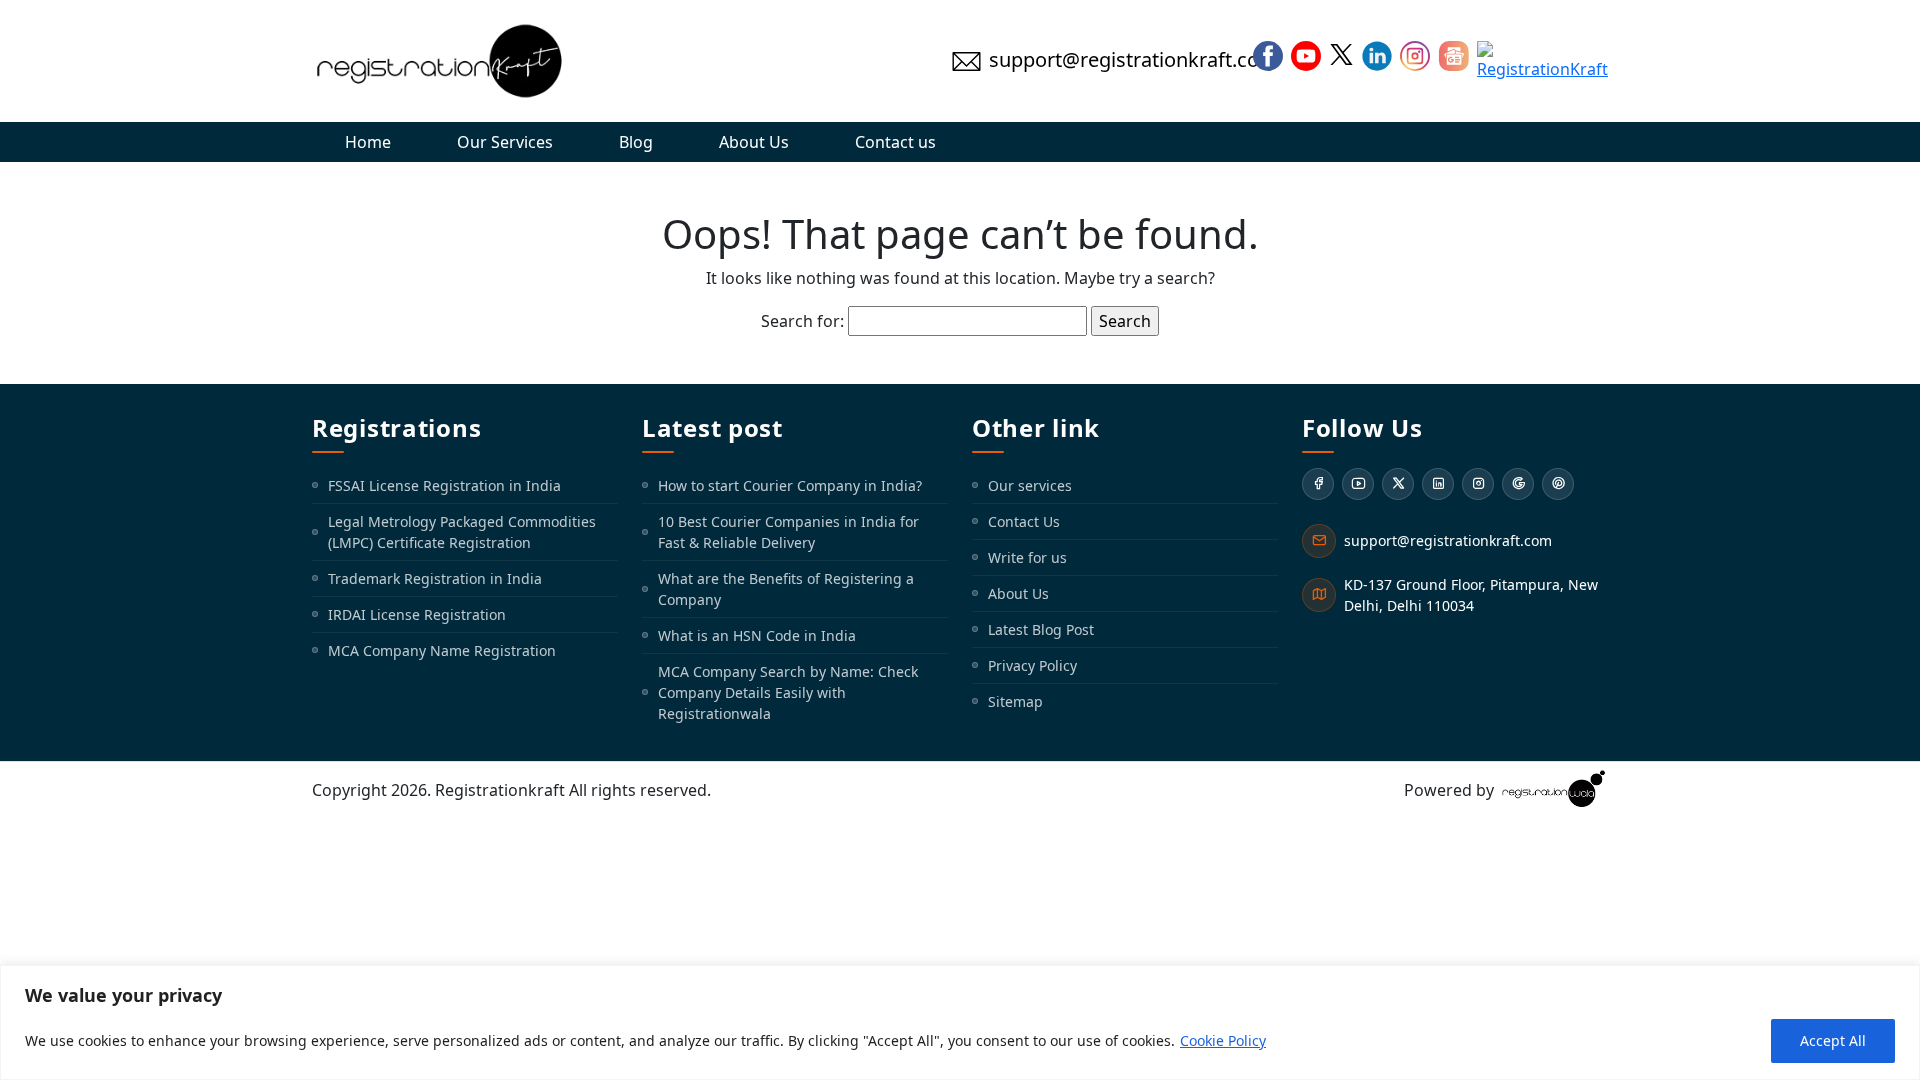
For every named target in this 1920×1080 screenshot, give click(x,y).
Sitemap (1015, 701)
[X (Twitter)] (1398, 484)
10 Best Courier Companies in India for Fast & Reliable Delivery (788, 532)
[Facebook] (1318, 484)
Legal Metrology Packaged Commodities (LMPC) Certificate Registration (462, 532)
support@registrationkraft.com (1448, 540)
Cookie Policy (1223, 1040)
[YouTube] (1358, 484)
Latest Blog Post (1041, 629)
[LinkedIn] (1438, 484)
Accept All (1833, 1040)
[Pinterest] (1558, 484)
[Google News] (1518, 484)
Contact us (895, 142)
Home (368, 142)
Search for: (802, 321)
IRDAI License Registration (417, 614)
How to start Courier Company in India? (790, 485)
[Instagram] (1478, 484)
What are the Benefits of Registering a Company (786, 589)
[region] (960, 1022)
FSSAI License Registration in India (444, 485)
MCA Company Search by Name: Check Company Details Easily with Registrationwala (788, 692)
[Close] (1899, 982)
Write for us (1027, 557)
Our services (1030, 485)
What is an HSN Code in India (757, 635)
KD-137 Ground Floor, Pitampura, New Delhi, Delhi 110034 (1471, 595)
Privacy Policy (1032, 665)
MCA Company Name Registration (442, 650)
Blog (636, 142)
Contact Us (1024, 521)
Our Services (505, 142)
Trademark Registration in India (435, 578)
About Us (754, 142)
